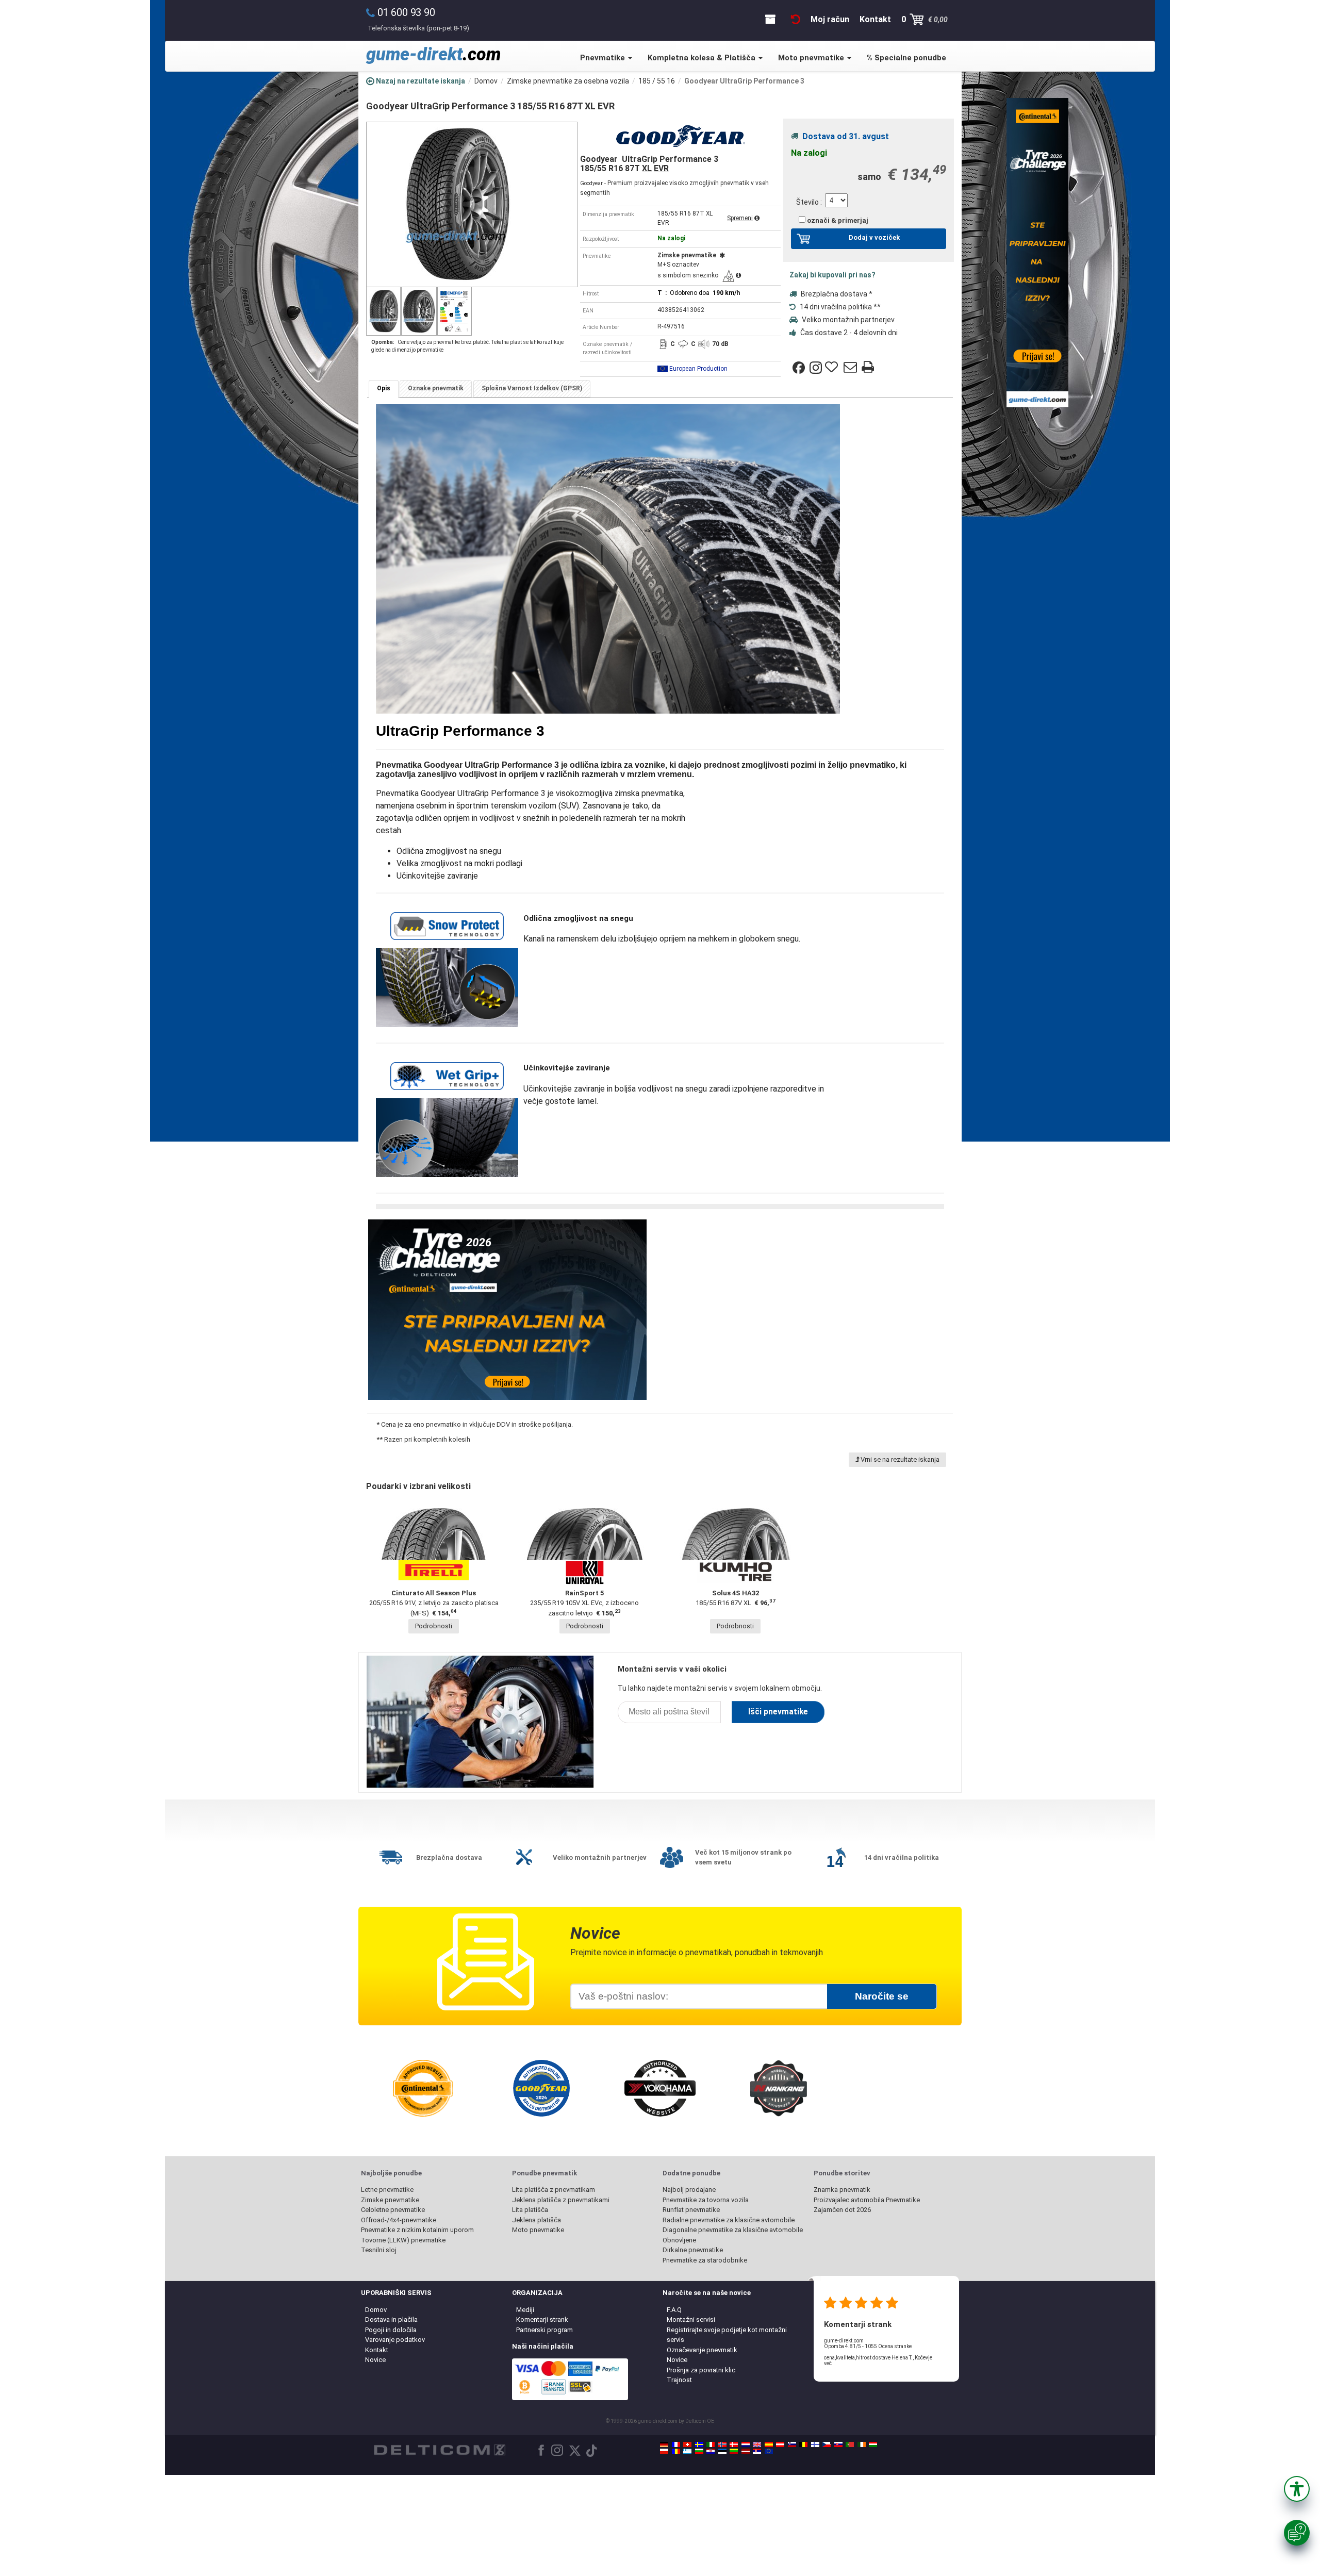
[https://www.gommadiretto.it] (711, 2445)
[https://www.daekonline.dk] (734, 2445)
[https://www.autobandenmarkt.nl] (746, 2445)
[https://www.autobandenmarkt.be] (803, 2445)
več (828, 2363)
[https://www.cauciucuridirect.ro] (676, 2451)
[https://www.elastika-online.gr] (687, 2451)
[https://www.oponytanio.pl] (664, 2451)
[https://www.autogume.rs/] (757, 2451)
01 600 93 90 (406, 12)
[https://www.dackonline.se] (699, 2445)
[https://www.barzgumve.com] (699, 2451)
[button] (1297, 2489)
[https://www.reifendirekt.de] (664, 2445)
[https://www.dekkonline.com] (722, 2445)
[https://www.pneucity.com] (850, 2445)
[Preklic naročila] (796, 19)
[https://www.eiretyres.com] (862, 2445)
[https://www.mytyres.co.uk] (757, 2445)
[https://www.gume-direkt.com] (792, 2445)
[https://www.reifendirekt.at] (780, 2445)
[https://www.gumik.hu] (873, 2445)
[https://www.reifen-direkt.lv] (746, 2451)
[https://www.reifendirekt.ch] (687, 2445)
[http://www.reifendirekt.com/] (769, 2451)
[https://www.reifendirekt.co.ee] (722, 2451)
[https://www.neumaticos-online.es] (769, 2445)
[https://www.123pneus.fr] (676, 2445)
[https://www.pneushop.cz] (827, 2445)
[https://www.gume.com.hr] (711, 2451)
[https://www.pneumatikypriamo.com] (838, 2445)
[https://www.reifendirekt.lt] (734, 2451)
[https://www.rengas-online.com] (815, 2445)
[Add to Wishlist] (833, 368)
